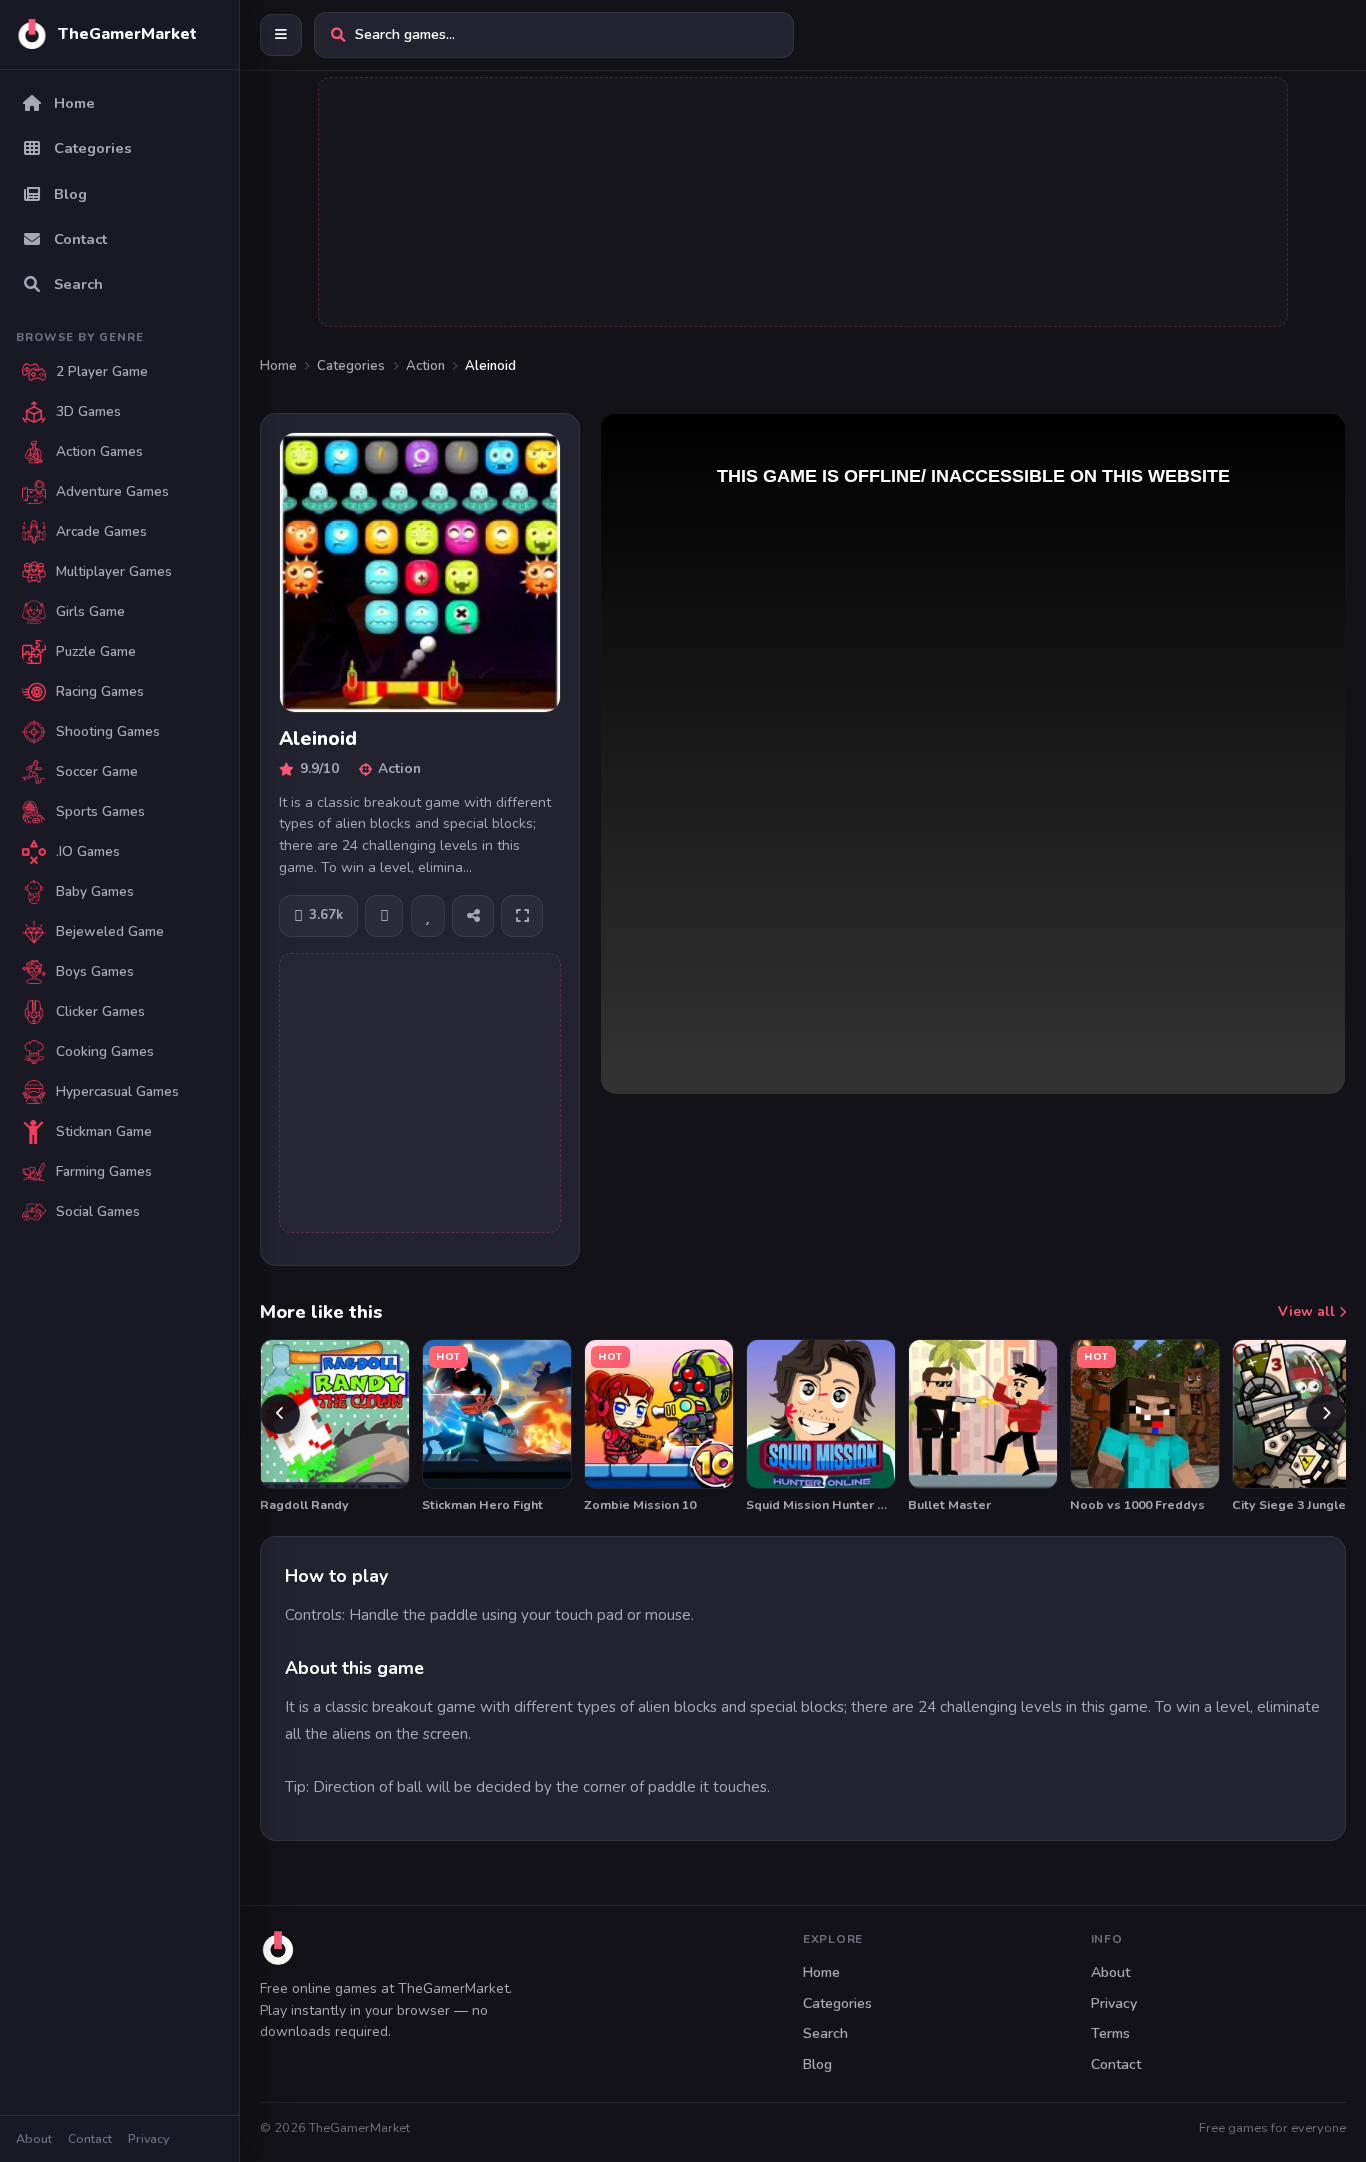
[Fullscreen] (522, 916)
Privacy (148, 2138)
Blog (817, 2064)
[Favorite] (428, 916)
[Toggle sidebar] (281, 35)
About (34, 2138)
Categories (351, 366)
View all (1308, 1311)
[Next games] (1326, 1414)
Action (425, 366)
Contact (90, 2138)
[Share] (473, 916)
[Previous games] (280, 1414)
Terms (1110, 2033)
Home (278, 366)
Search (825, 2033)
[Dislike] (384, 916)
